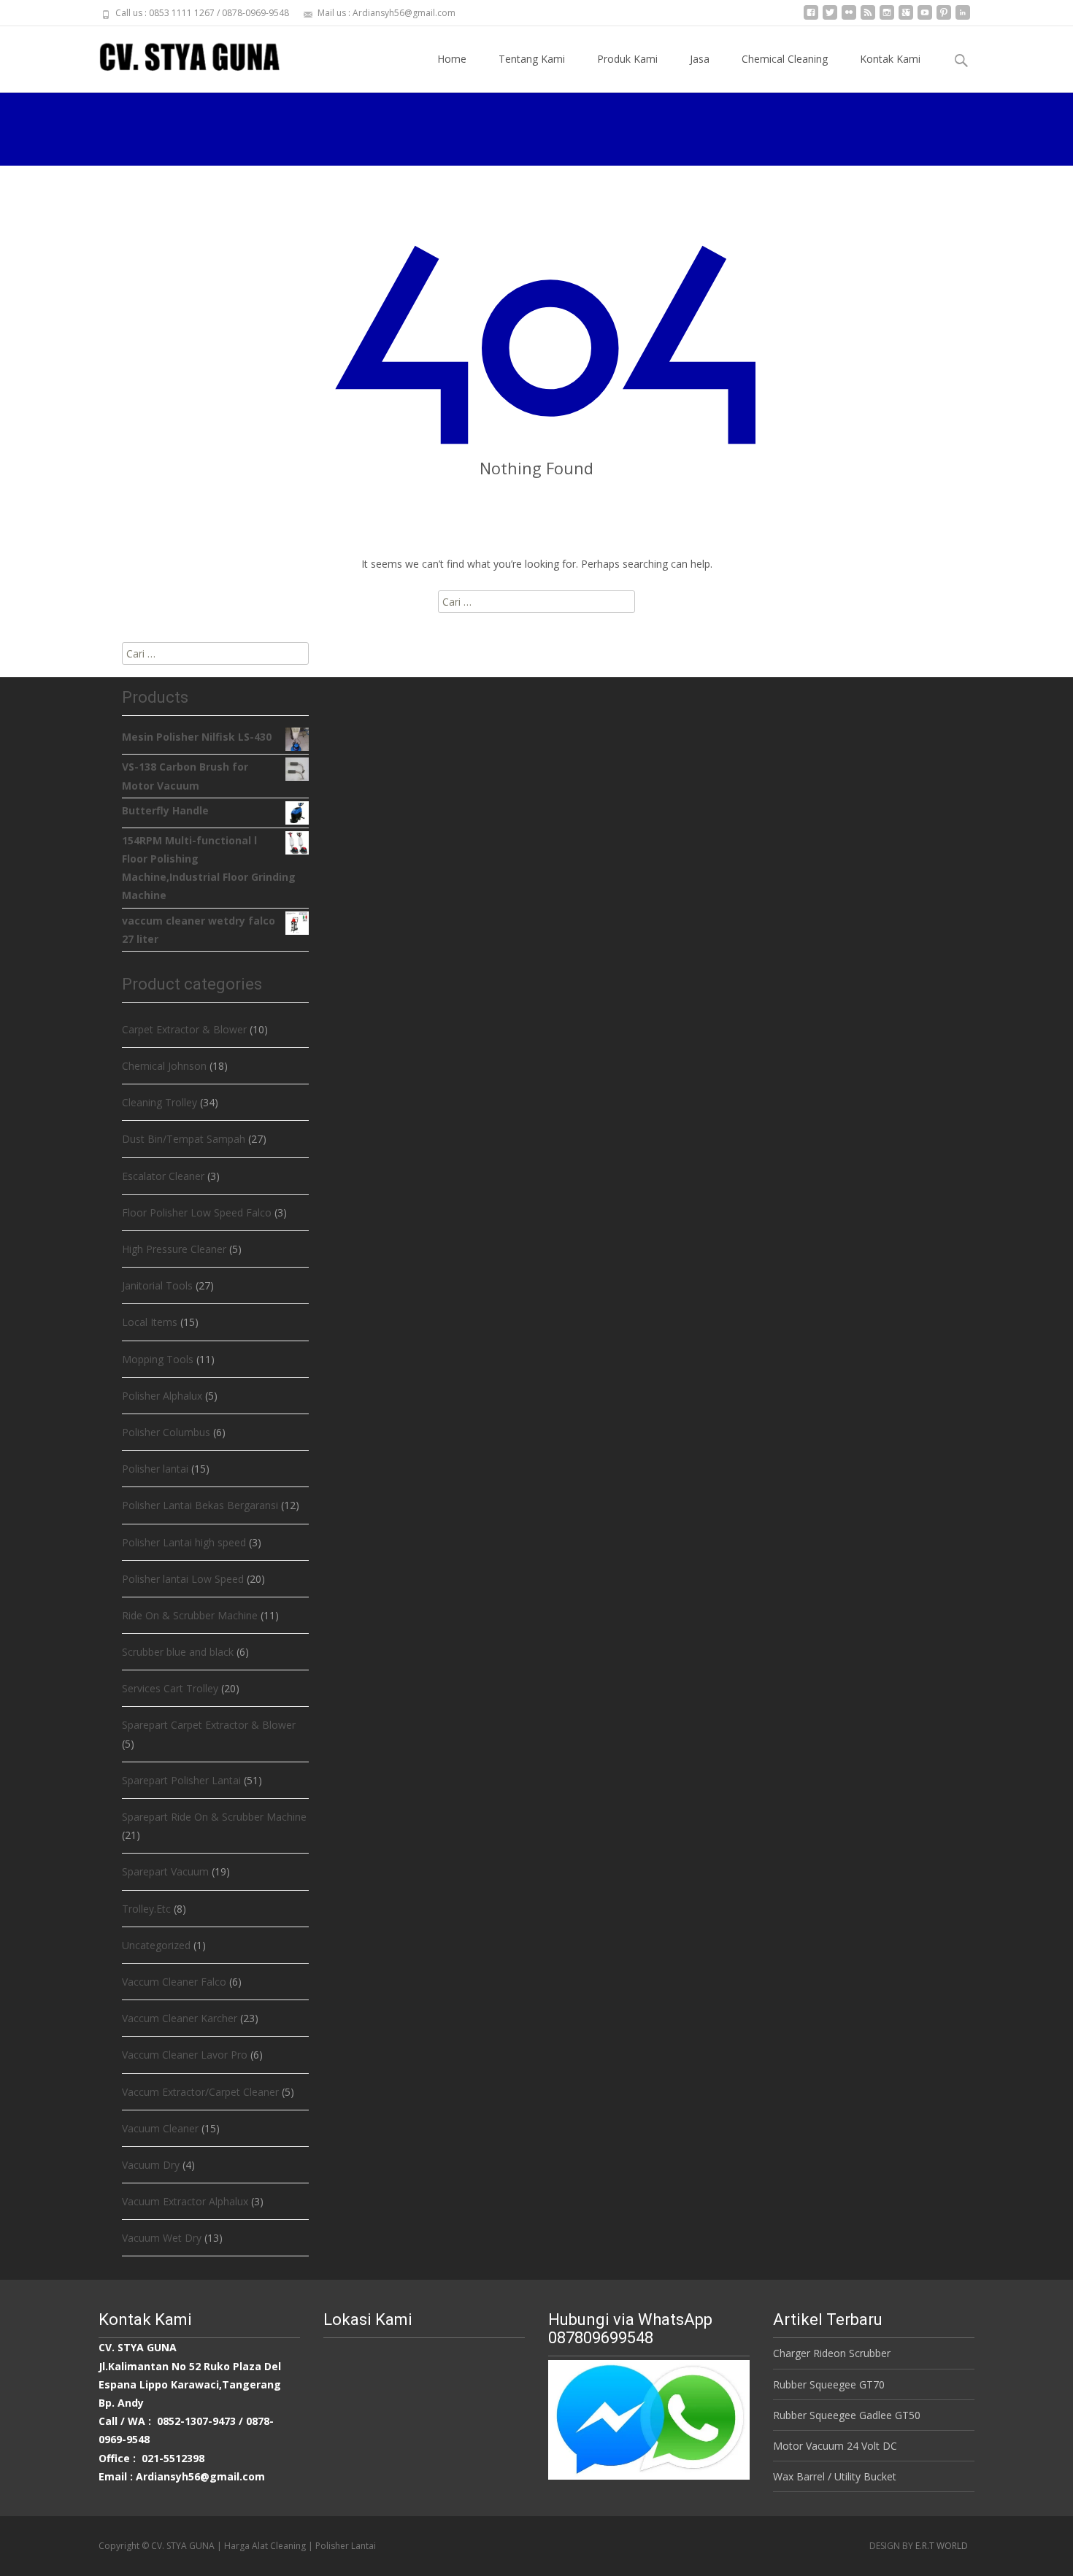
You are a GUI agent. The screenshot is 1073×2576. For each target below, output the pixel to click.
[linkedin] (963, 18)
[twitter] (830, 18)
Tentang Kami (532, 59)
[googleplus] (906, 18)
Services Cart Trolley (170, 1688)
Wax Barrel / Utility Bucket (835, 2476)
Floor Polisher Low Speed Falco (197, 1212)
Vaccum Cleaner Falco (174, 1982)
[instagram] (887, 18)
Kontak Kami (890, 59)
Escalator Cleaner (163, 1176)
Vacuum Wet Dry (162, 2238)
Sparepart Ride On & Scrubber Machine (214, 1817)
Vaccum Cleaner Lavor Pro (185, 2055)
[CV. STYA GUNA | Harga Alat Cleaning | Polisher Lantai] (178, 55)
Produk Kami (627, 59)
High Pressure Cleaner (174, 1249)
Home (452, 59)
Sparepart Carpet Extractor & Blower (209, 1725)
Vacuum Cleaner (160, 2128)
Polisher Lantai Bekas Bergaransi (200, 1505)
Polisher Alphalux (162, 1396)
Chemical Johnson (164, 1066)
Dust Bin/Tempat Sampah (184, 1139)
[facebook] (811, 18)
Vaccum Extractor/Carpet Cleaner (200, 2092)
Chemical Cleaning (785, 59)
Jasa (700, 59)
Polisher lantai (155, 1469)
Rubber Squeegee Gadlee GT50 (847, 2415)
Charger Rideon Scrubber (832, 2353)
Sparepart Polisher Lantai (181, 1780)
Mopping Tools (158, 1359)
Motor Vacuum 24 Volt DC (835, 2446)
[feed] (868, 18)
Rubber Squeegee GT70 (829, 2384)
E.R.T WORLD (942, 2546)
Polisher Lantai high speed (184, 1542)
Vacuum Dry (151, 2165)
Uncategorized (156, 1945)
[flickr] (849, 18)
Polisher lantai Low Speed (183, 1579)
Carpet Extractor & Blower (184, 1029)
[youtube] (925, 18)
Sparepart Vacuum (165, 1871)
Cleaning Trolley (159, 1102)
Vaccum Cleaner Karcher (180, 2018)
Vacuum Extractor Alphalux (185, 2201)
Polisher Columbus (166, 1432)
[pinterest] (944, 18)
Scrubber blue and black (178, 1652)
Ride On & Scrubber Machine (190, 1615)
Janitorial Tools (157, 1285)
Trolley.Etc (146, 1909)
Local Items (150, 1322)
